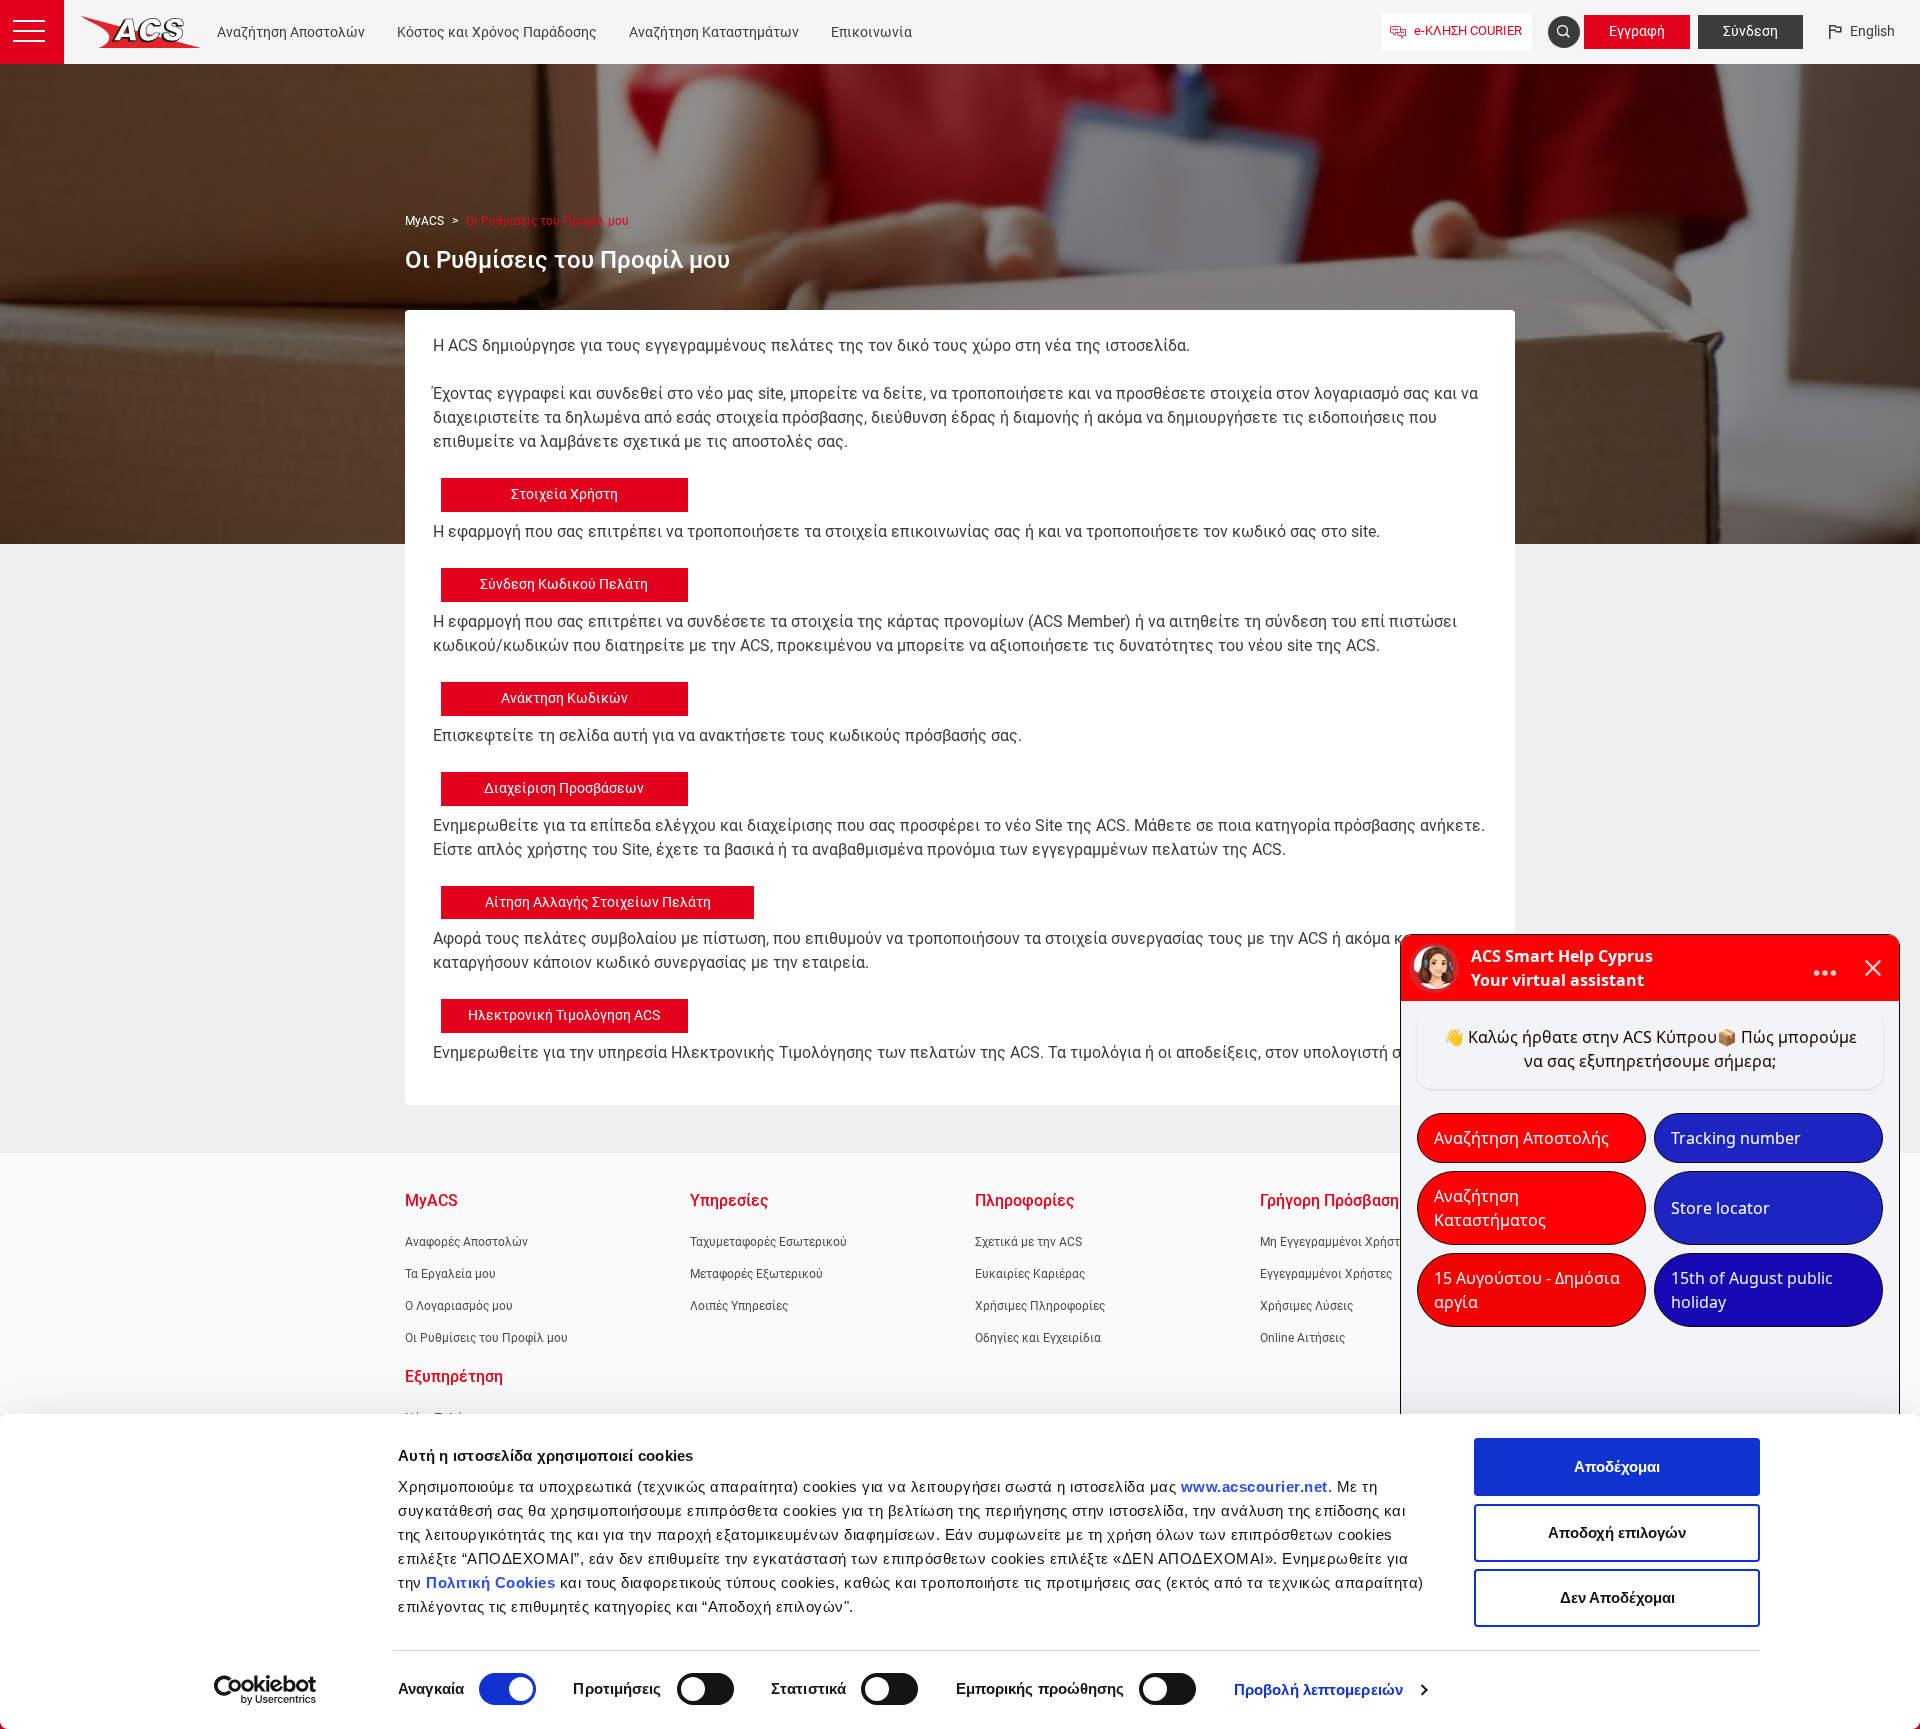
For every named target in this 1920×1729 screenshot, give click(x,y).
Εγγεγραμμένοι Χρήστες (1326, 1274)
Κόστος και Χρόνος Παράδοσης (497, 32)
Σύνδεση (1750, 31)
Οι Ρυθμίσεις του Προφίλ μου (486, 1338)
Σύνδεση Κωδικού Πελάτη (564, 584)
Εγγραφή (1637, 31)
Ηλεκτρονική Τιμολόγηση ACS (564, 1015)
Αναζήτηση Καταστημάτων (714, 32)
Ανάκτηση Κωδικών (564, 698)
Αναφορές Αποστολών (466, 1242)
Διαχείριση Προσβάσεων (564, 788)
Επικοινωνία (871, 32)
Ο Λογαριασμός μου (459, 1306)
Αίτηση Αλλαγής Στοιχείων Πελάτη (598, 902)
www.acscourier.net (1254, 1486)
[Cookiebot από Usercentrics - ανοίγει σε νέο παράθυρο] (265, 1690)
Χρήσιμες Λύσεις (1306, 1306)
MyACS (424, 221)
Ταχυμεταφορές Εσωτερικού (768, 1242)
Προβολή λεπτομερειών (1318, 1689)
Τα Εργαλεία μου (450, 1274)
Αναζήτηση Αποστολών (291, 32)
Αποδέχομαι (1617, 1466)
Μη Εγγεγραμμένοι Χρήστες (1336, 1242)
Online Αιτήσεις (1302, 1338)
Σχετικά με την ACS (1028, 1242)
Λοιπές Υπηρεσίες (739, 1306)
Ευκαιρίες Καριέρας (1030, 1274)
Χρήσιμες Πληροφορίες (1040, 1306)
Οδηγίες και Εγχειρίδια (1038, 1338)
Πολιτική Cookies (490, 1582)
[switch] (705, 1689)
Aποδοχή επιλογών (1617, 1532)
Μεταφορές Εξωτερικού (756, 1274)
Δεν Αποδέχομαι (1617, 1597)
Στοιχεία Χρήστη (564, 494)
